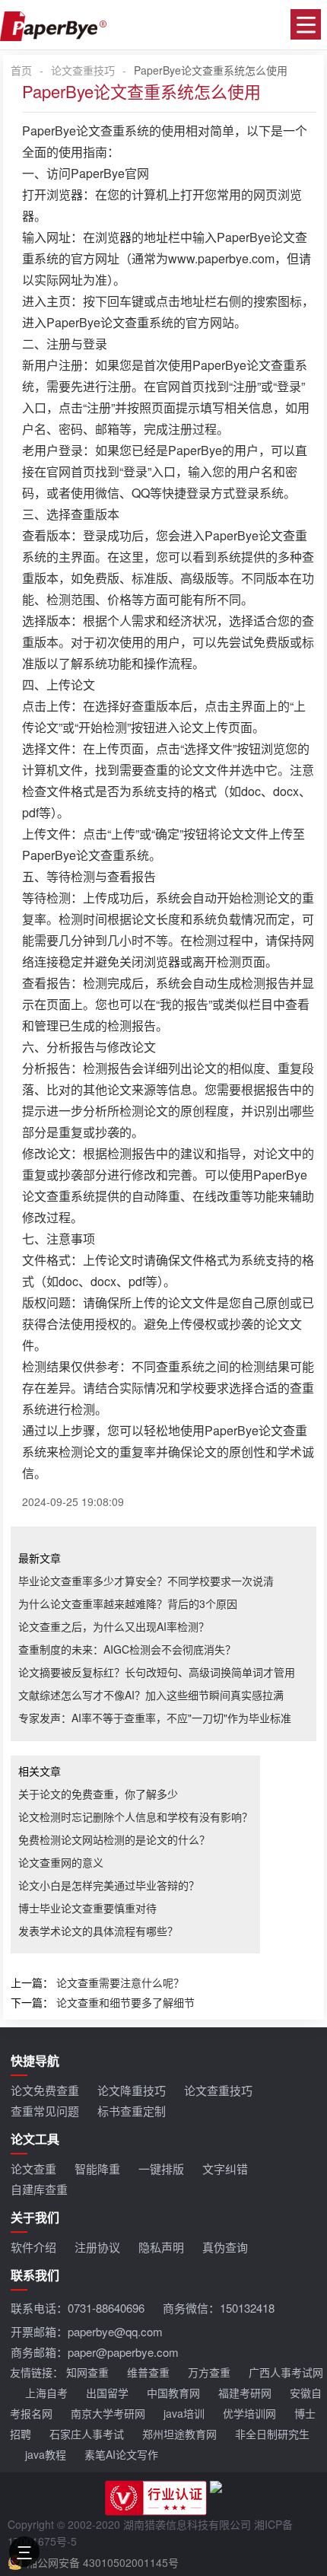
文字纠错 (225, 2168)
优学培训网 (249, 2413)
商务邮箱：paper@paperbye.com (95, 2352)
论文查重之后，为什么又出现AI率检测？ (114, 1626)
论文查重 (33, 2168)
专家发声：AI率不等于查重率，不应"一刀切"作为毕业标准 (155, 1718)
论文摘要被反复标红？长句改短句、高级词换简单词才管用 (157, 1672)
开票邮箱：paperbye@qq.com (87, 2331)
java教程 (46, 2454)
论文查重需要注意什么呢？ (120, 1982)
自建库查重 (39, 2189)
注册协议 (97, 2247)
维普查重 (148, 2372)
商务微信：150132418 (219, 2308)
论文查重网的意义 (61, 1862)
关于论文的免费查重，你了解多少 (98, 1794)
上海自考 (46, 2393)
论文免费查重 (45, 2090)
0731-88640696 (106, 2308)
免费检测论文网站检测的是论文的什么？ (114, 1839)
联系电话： (78, 2308)
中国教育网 (173, 2393)
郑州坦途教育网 (179, 2434)
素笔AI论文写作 (121, 2454)
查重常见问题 (45, 2111)
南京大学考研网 (108, 2413)
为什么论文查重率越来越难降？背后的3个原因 (128, 1603)
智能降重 (97, 2168)
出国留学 (107, 2393)
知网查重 (87, 2372)
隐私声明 (161, 2247)
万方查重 (209, 2372)
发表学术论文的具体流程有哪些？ (98, 1931)
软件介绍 (33, 2247)
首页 (21, 70)
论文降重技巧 (132, 2090)
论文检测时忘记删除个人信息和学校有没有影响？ (135, 1817)
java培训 (184, 2413)
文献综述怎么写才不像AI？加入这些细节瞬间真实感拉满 (151, 1695)
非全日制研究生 (272, 2434)
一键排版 (161, 2168)
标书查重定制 (132, 2111)
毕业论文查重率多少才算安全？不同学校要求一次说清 (146, 1581)
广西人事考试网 (286, 2372)
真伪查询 (225, 2247)
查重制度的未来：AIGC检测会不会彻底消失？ (127, 1649)
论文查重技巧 (83, 70)
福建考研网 (245, 2393)
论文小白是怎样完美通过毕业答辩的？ (109, 1885)
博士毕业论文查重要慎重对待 (87, 1908)
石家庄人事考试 (87, 2434)
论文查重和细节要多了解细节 (125, 2002)
